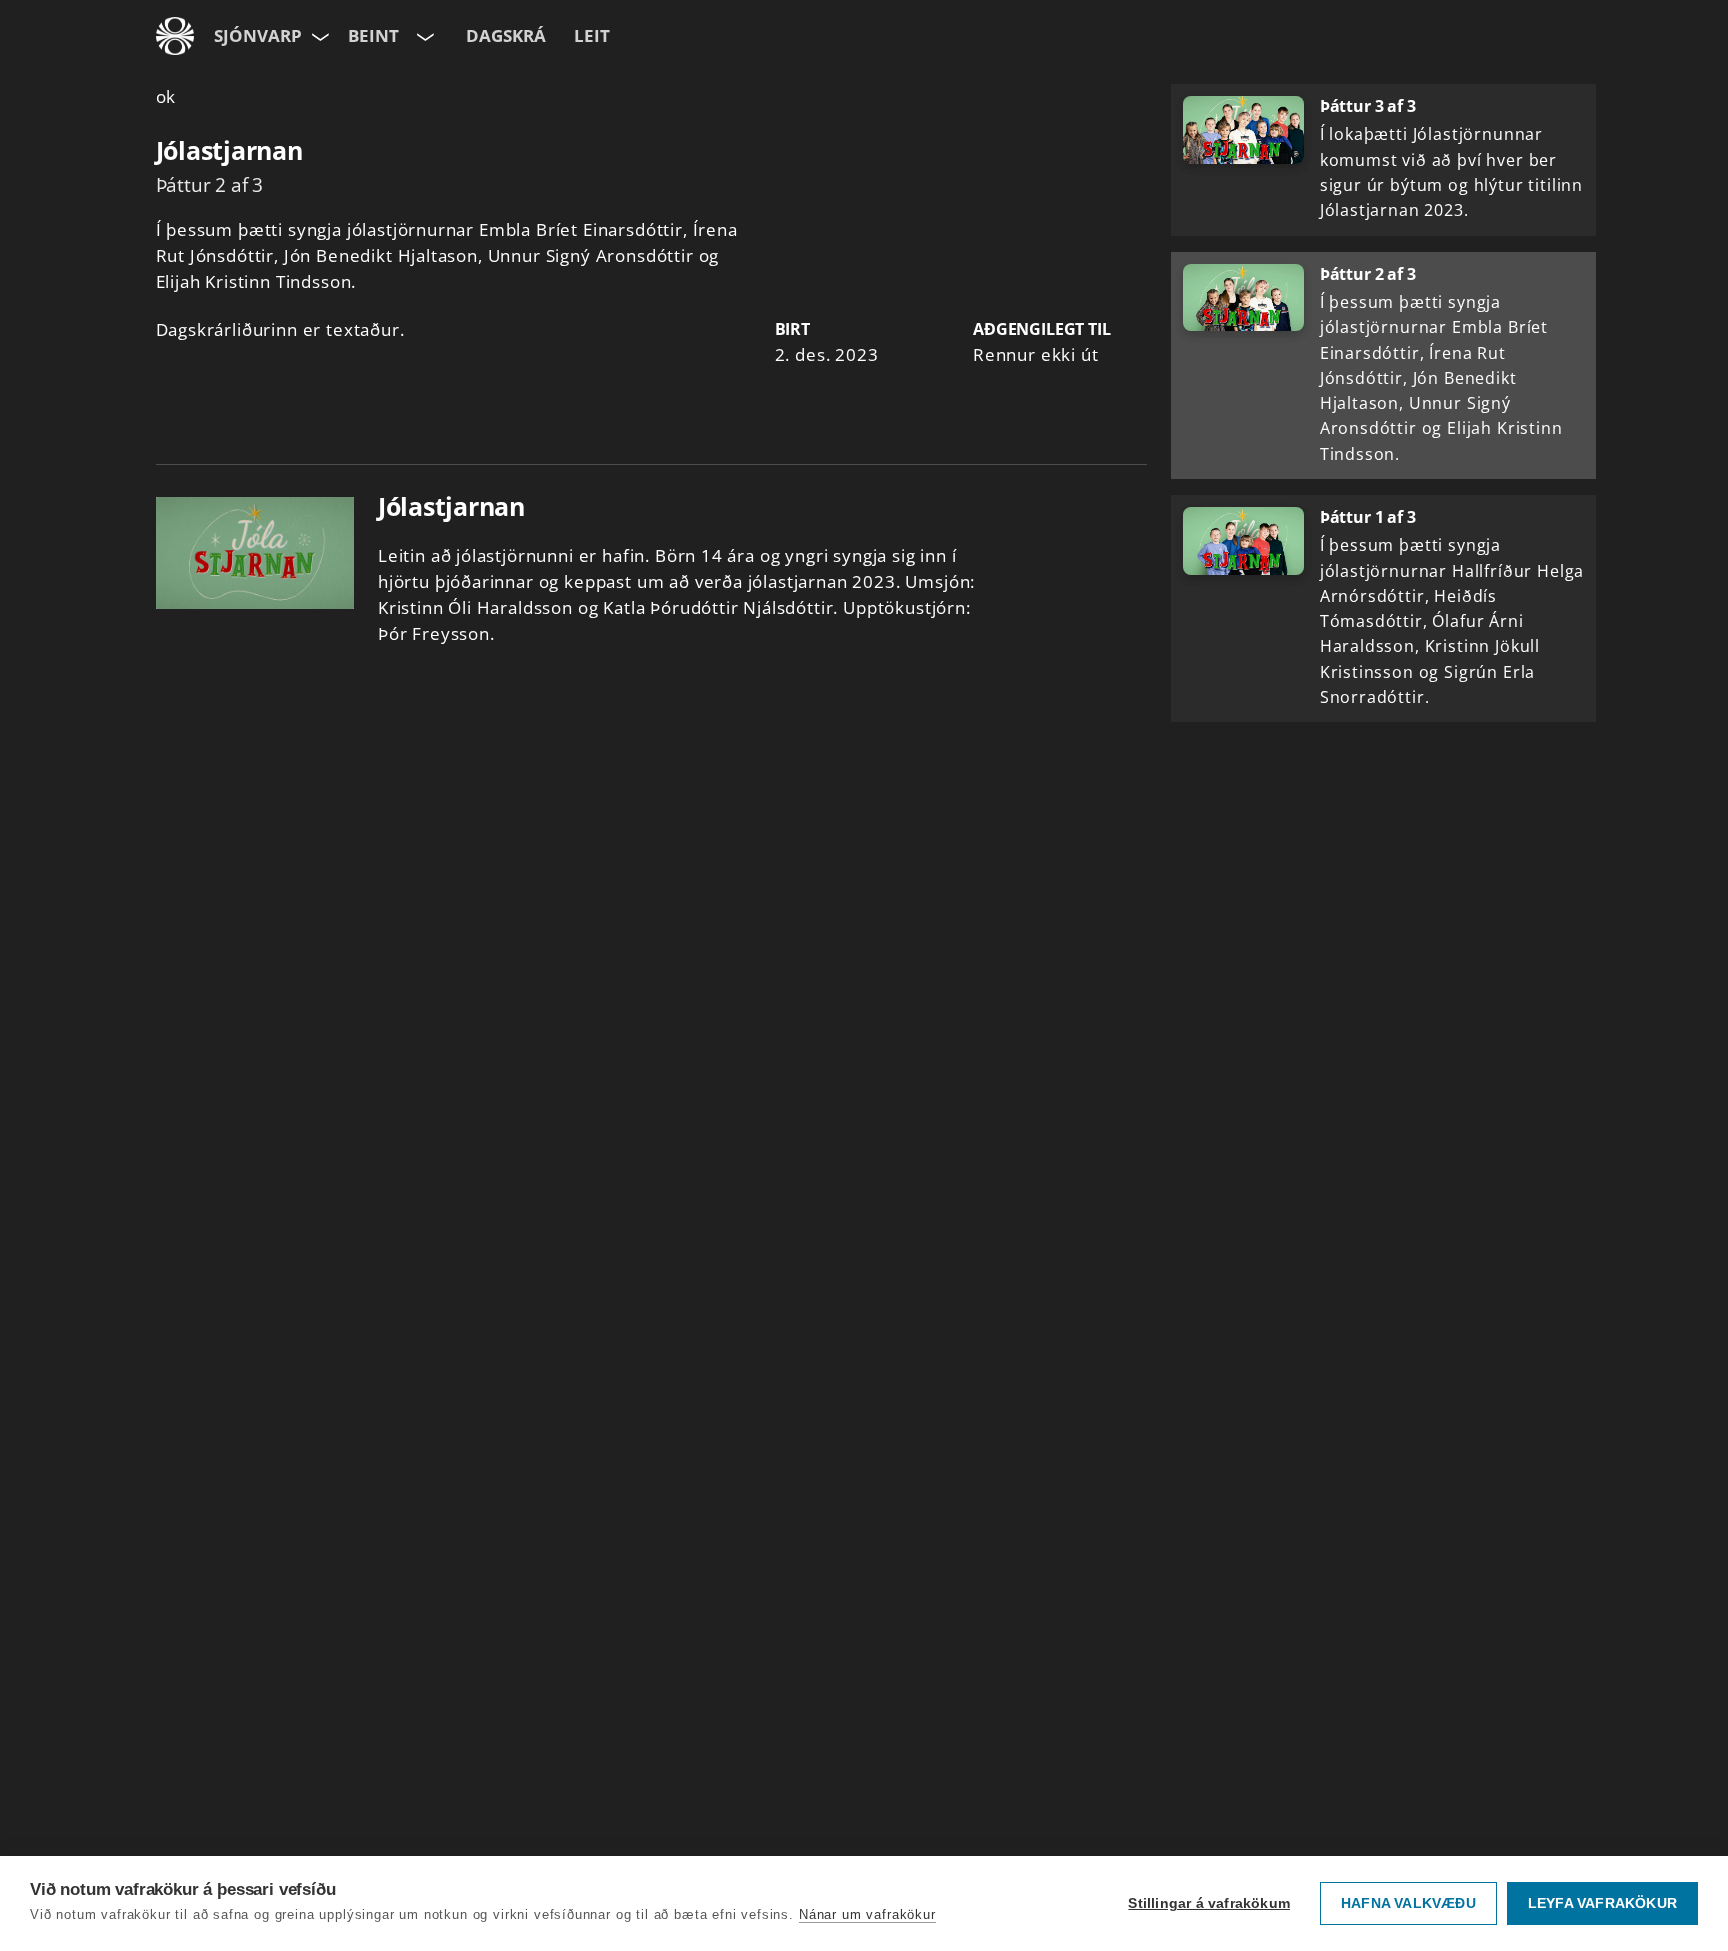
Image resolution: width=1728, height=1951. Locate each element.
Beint (373, 35)
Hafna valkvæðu (1408, 1903)
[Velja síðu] (318, 36)
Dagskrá (506, 35)
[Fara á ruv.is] (175, 36)
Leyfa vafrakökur (1602, 1903)
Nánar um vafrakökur (867, 1914)
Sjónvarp (258, 35)
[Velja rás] (423, 36)
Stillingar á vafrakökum (1209, 1903)
